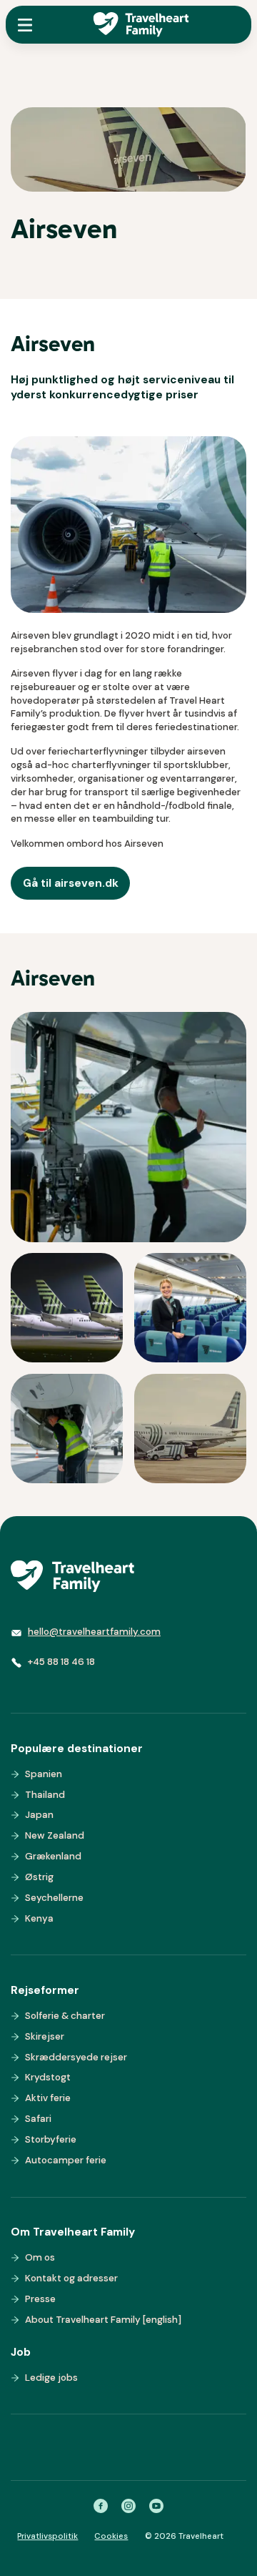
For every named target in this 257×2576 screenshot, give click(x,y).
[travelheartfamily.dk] (72, 1576)
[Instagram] (128, 2506)
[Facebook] (101, 2506)
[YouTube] (156, 2506)
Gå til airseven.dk (71, 883)
